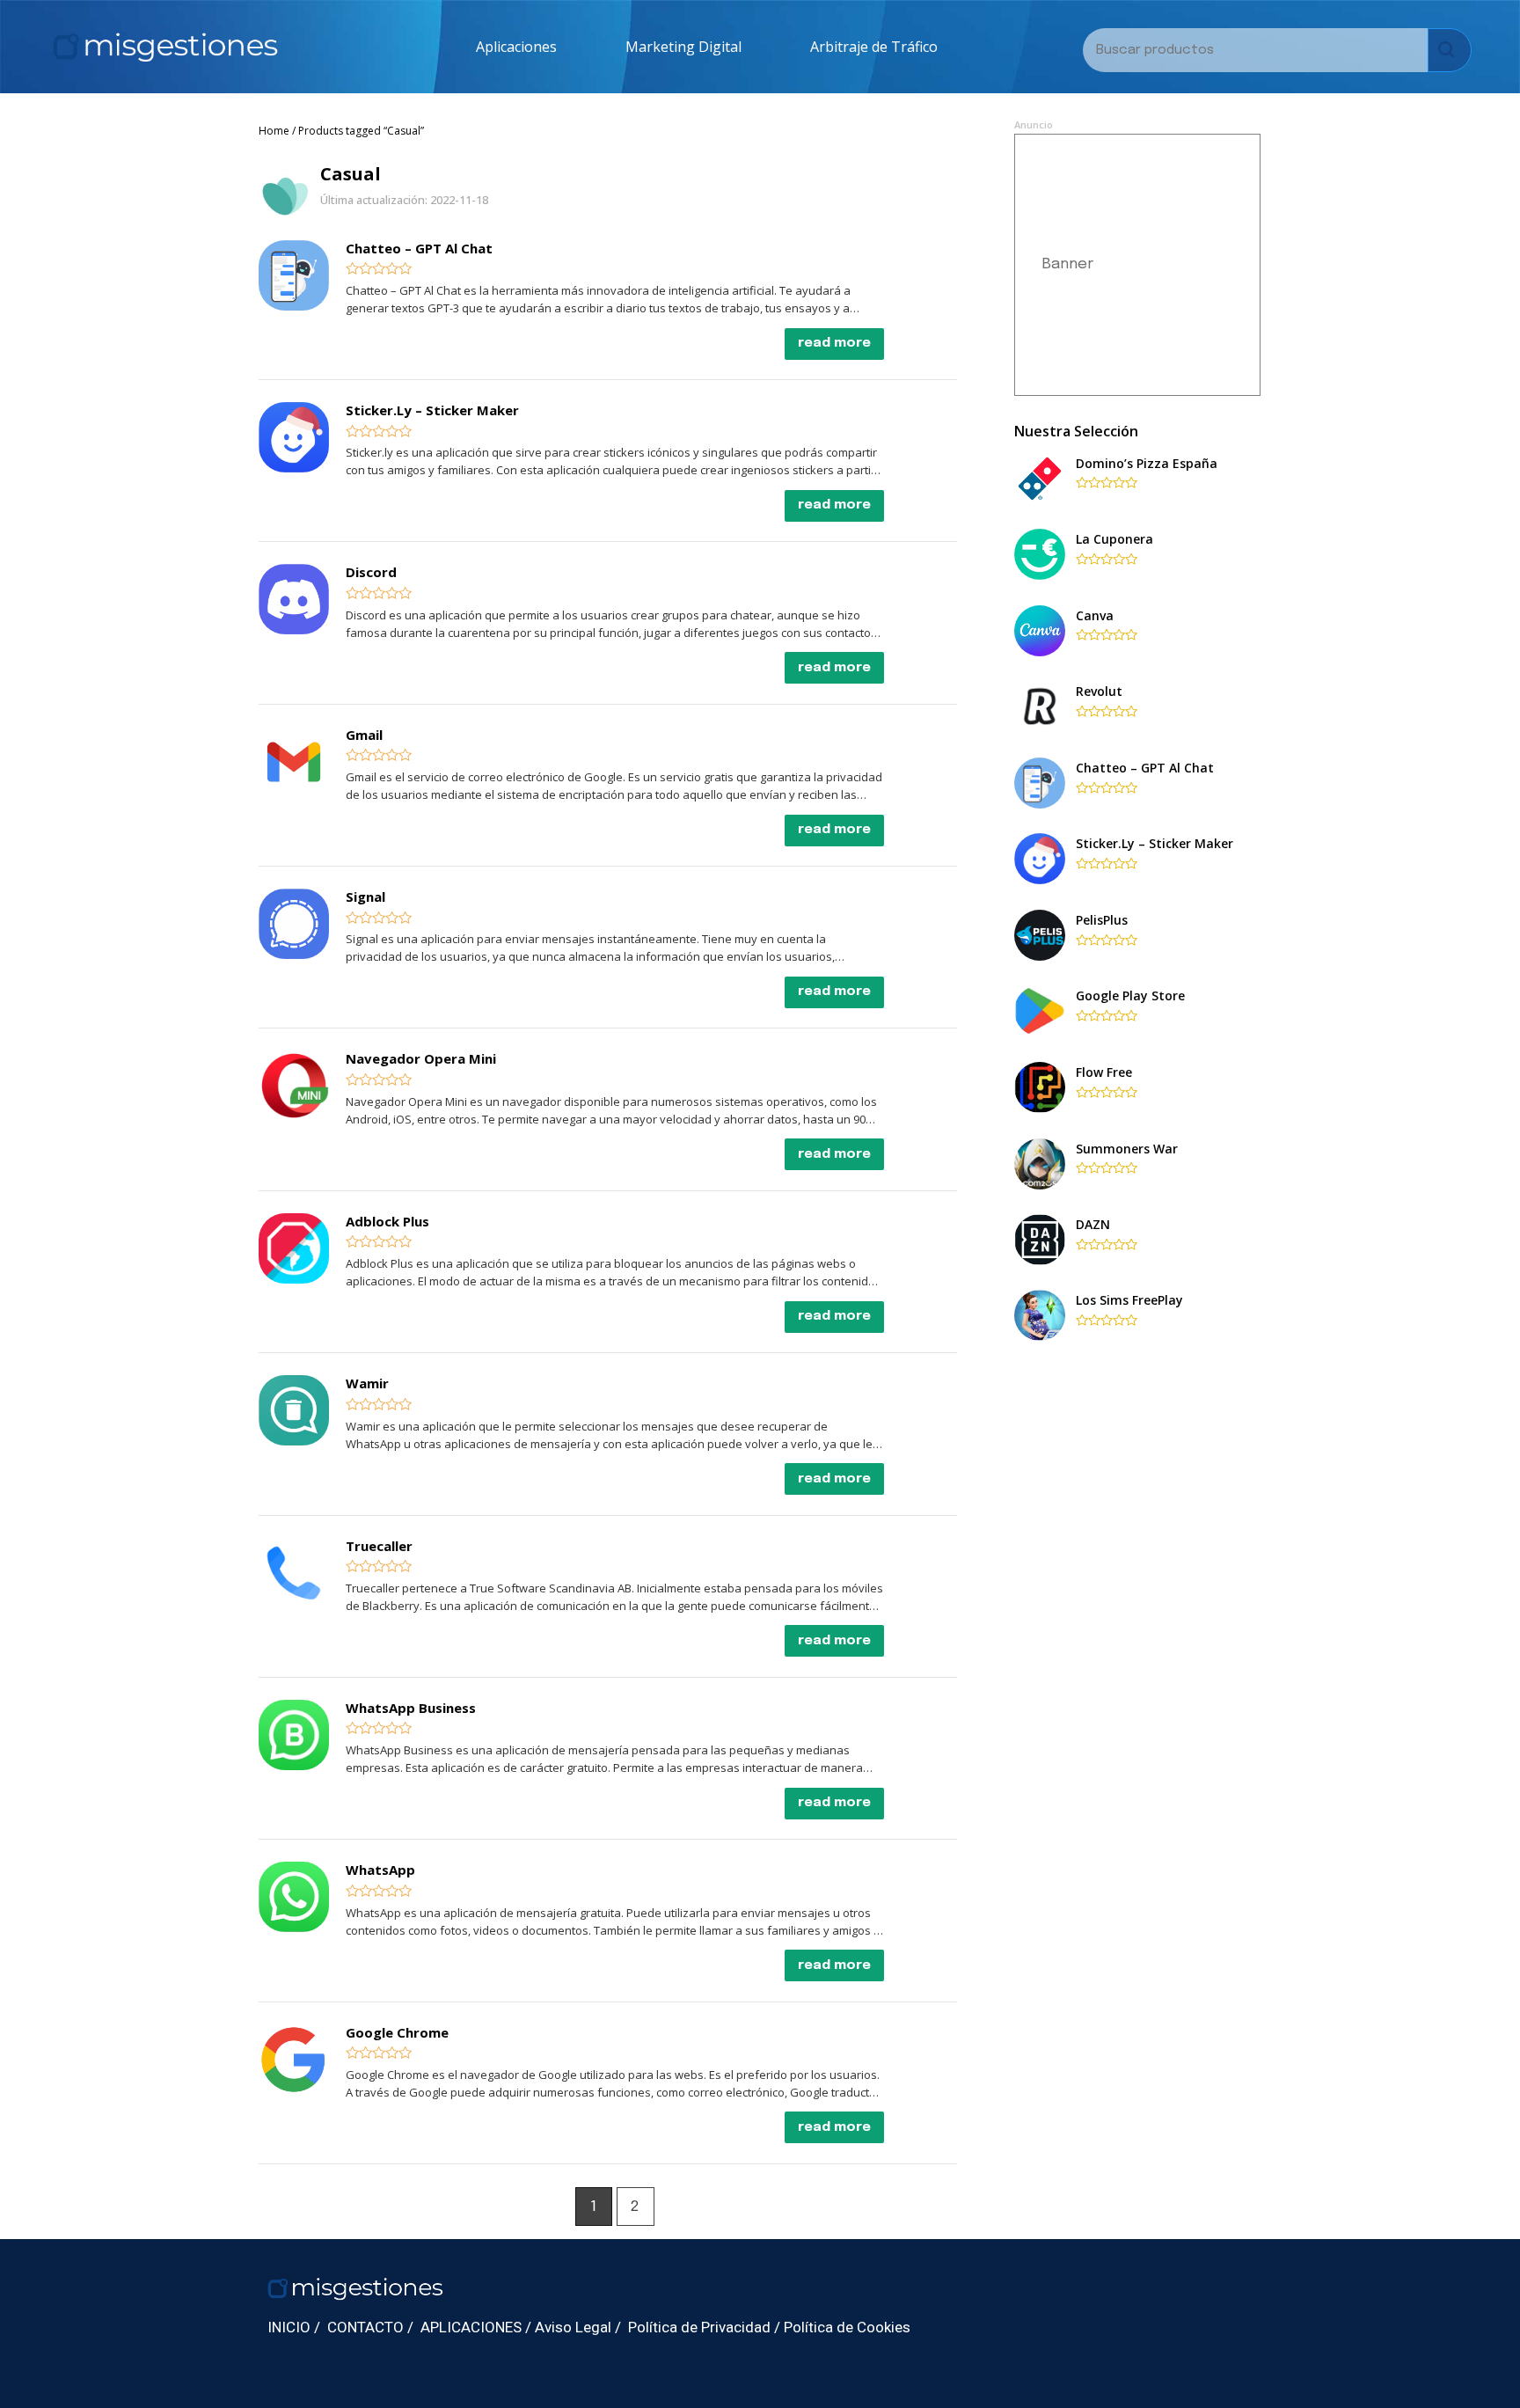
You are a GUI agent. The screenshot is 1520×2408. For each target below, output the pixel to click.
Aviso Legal (573, 2327)
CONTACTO (365, 2327)
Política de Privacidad (699, 2327)
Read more (834, 343)
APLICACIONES (471, 2327)
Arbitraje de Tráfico (874, 47)
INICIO (289, 2327)
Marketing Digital (683, 47)
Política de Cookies (847, 2327)
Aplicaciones (516, 47)
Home (274, 131)
